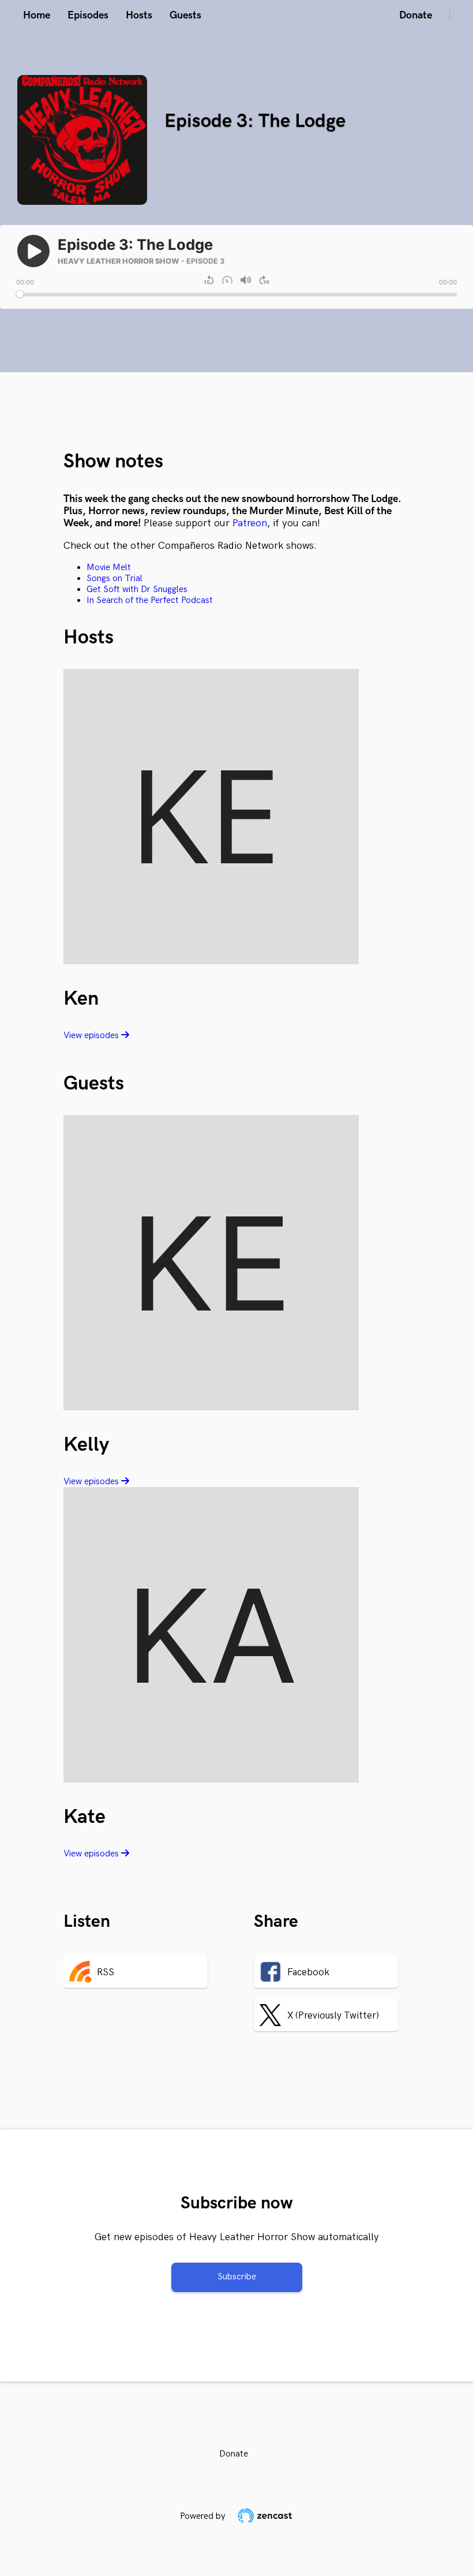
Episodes (88, 15)
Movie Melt (109, 568)
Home (37, 15)
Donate (416, 15)
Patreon (250, 523)
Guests (185, 15)
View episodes (92, 1036)
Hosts (139, 15)
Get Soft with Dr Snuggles (137, 589)
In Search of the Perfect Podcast (150, 600)
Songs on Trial (115, 579)
